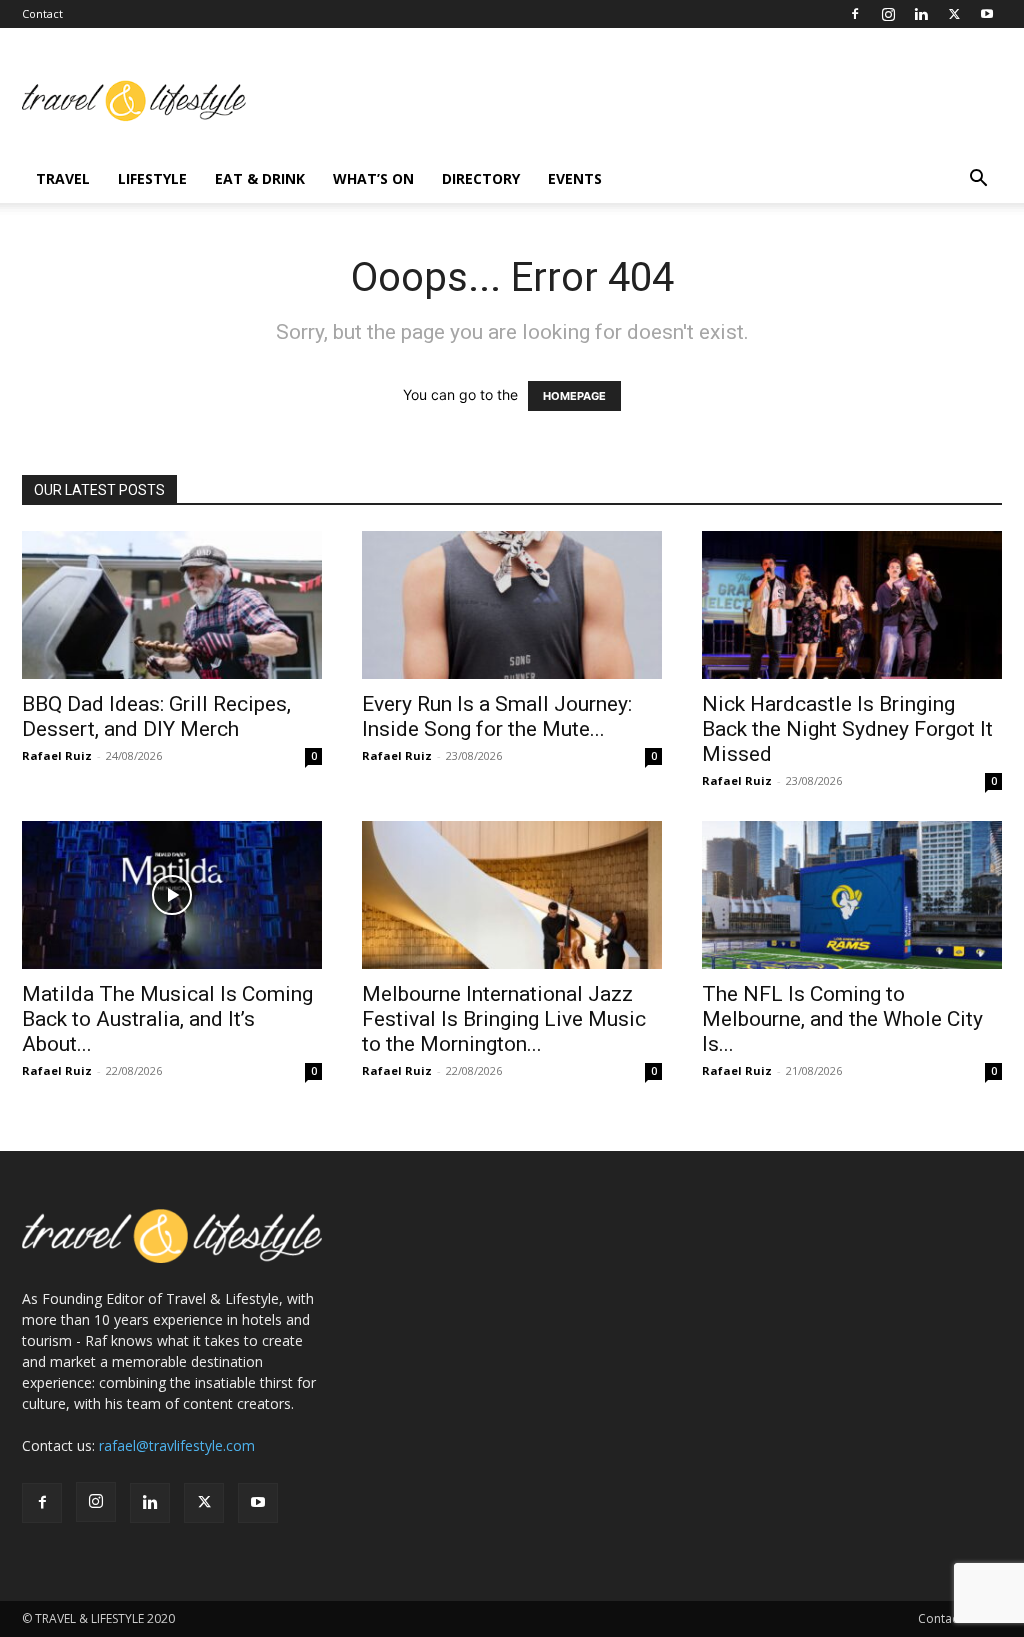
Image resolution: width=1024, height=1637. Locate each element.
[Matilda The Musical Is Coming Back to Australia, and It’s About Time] (172, 895)
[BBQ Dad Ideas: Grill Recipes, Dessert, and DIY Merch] (172, 605)
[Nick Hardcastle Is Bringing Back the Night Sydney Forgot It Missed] (852, 605)
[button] (978, 180)
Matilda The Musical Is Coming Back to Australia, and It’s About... (167, 1019)
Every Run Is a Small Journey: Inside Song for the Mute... (497, 716)
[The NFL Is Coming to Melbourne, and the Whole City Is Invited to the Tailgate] (852, 895)
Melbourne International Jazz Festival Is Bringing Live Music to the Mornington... (504, 1019)
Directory (481, 178)
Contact (42, 13)
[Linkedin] (921, 14)
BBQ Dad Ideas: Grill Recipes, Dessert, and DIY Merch (156, 716)
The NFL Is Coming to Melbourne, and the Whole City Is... (842, 1019)
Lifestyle (152, 178)
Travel (63, 178)
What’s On (373, 178)
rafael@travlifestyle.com (177, 1445)
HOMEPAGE (574, 396)
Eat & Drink (260, 178)
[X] (954, 14)
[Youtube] (987, 14)
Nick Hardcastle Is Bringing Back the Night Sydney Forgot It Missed (847, 729)
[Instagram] (888, 14)
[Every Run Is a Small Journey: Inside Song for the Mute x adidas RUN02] (512, 605)
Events (575, 178)
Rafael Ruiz (57, 755)
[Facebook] (855, 14)
